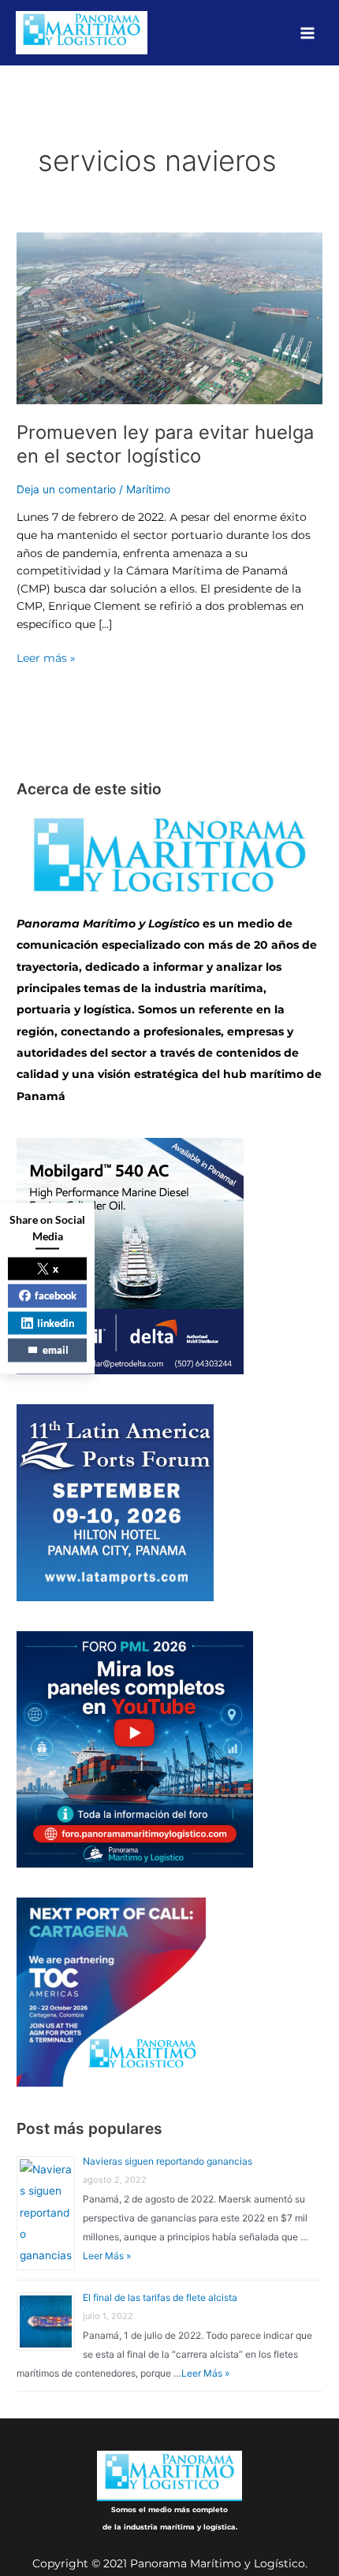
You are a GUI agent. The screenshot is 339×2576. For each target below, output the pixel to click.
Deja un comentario (66, 489)
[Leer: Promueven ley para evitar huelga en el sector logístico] (169, 318)
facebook (56, 1295)
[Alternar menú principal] (308, 33)
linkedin (56, 1322)
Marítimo (148, 489)
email (56, 1350)
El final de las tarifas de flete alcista (160, 2297)
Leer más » (46, 657)
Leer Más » (107, 2256)
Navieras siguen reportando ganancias (168, 2161)
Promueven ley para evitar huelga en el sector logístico (165, 444)
